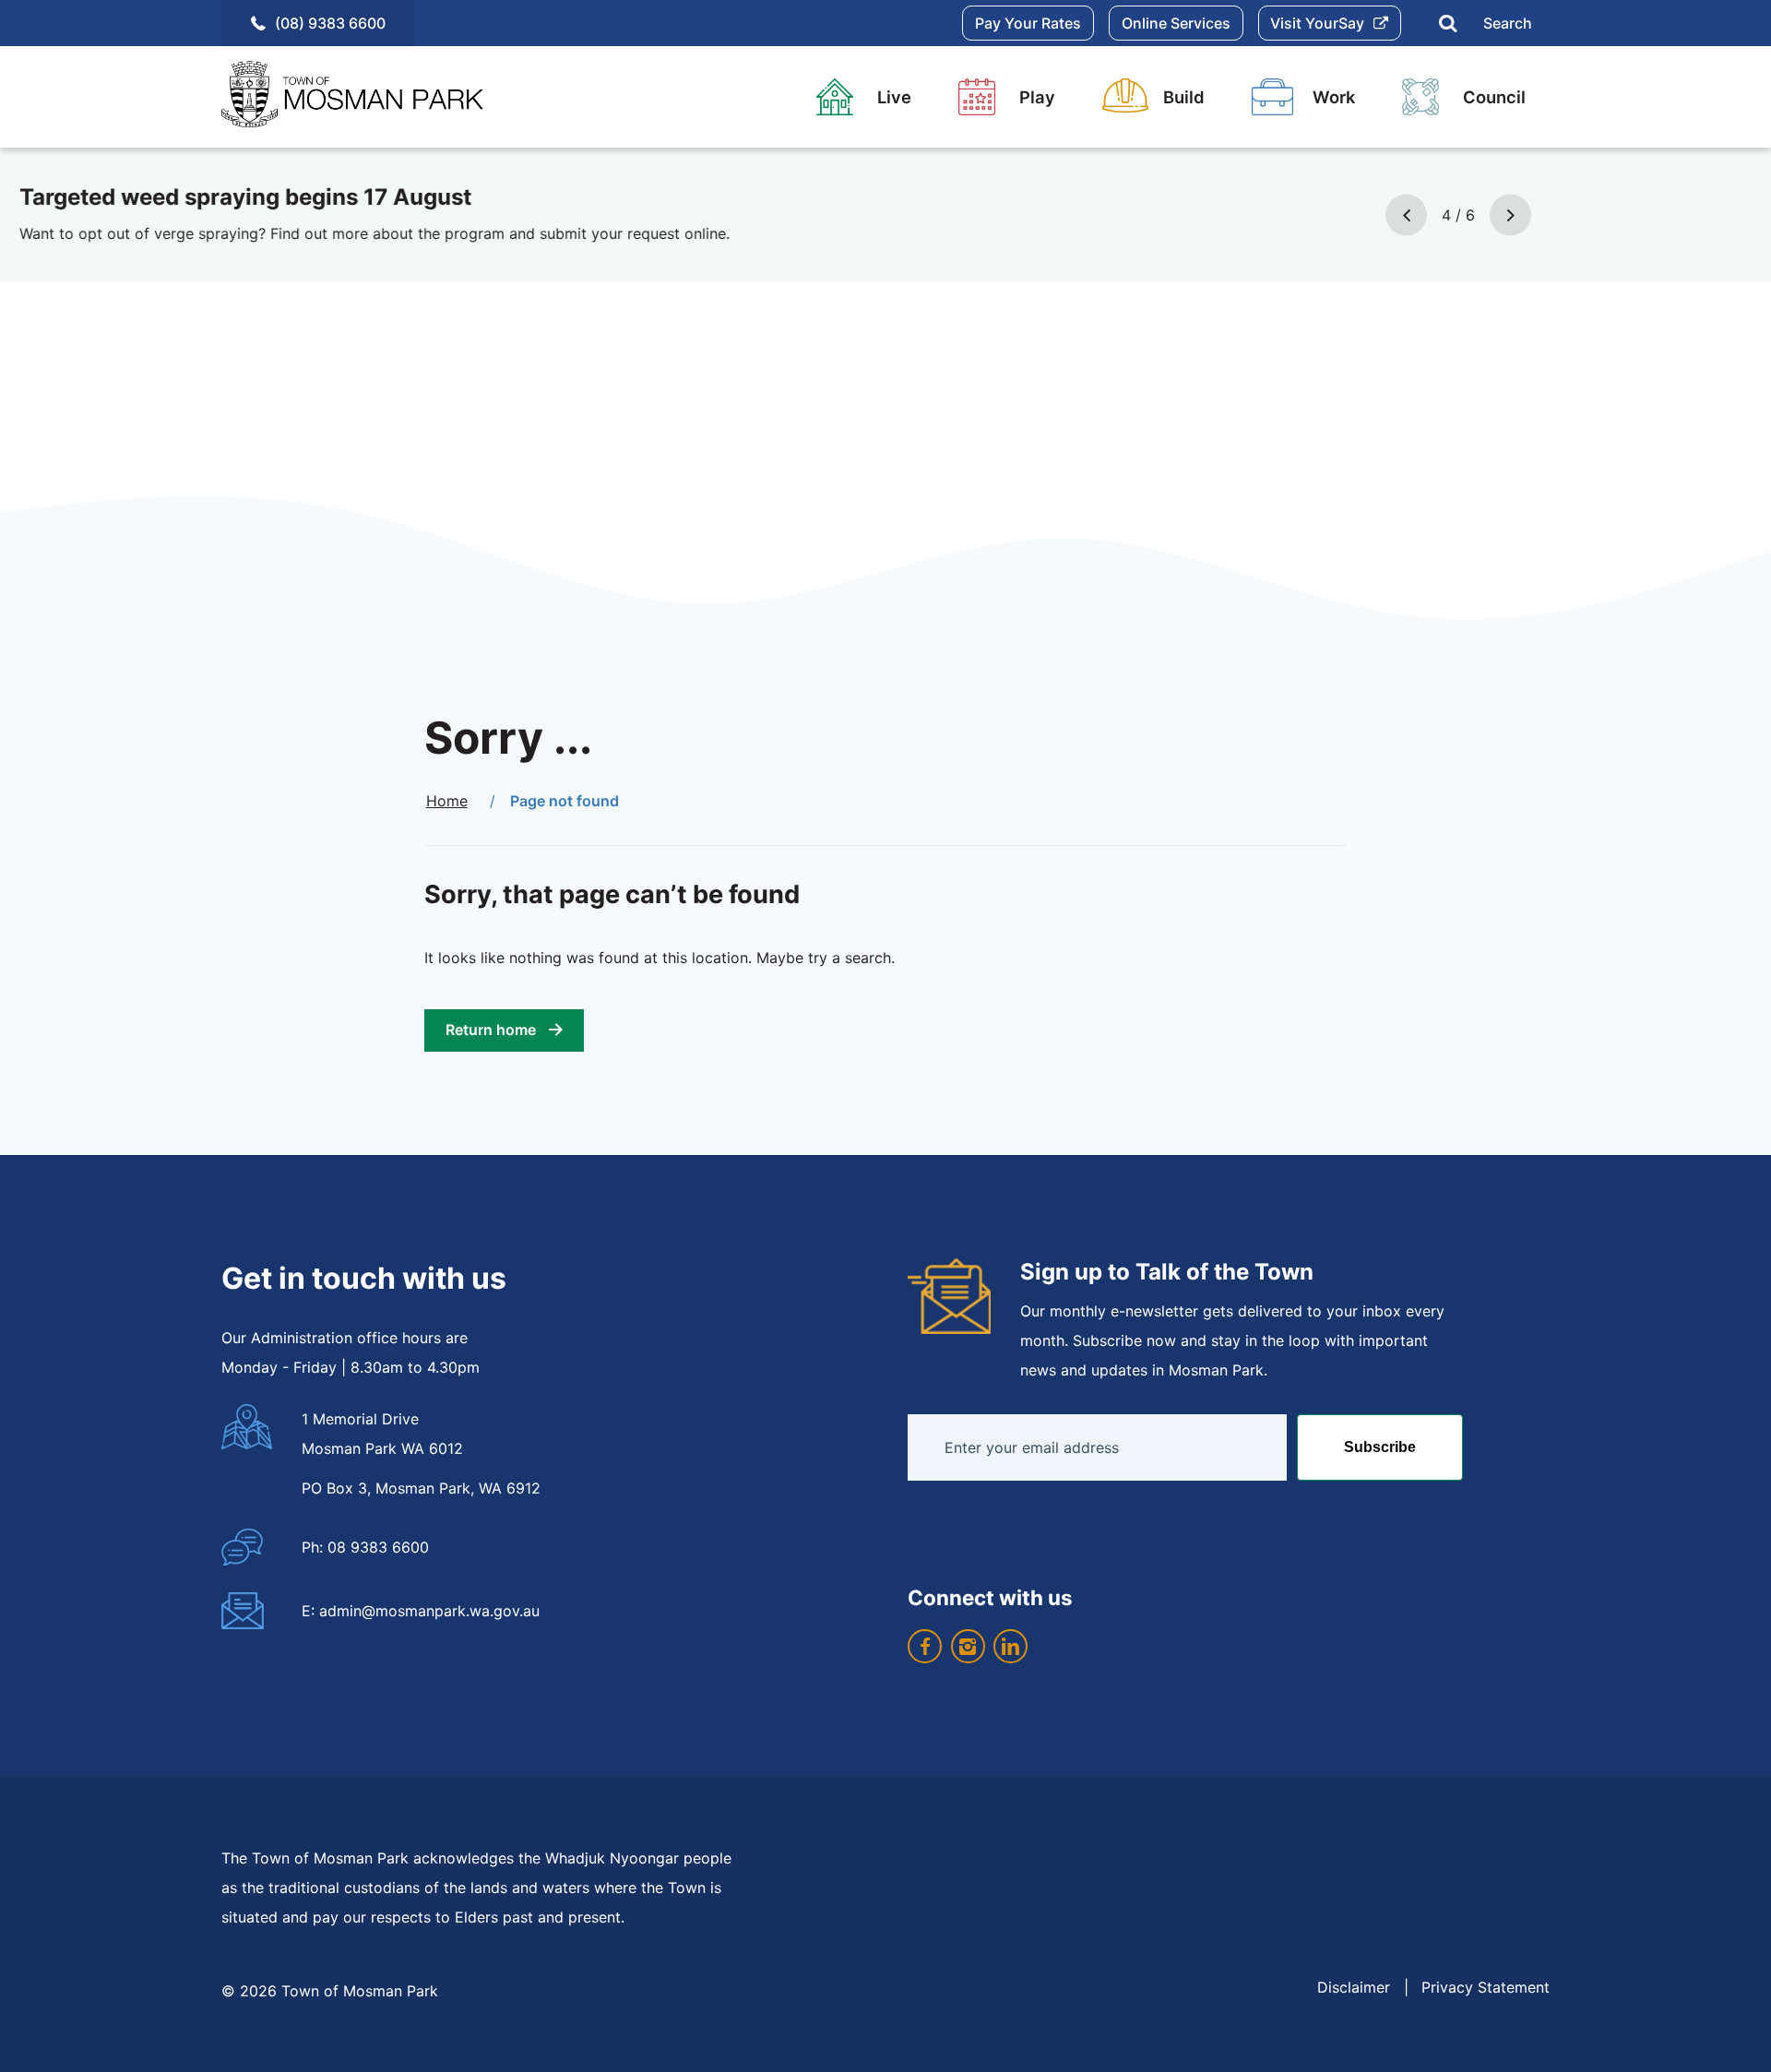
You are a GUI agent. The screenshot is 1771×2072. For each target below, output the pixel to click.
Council (1494, 97)
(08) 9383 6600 (330, 23)
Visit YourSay (1317, 23)
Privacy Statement (1486, 1987)
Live (894, 97)
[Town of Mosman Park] (360, 97)
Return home (491, 1030)
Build (1184, 97)
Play (1037, 97)
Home (447, 801)
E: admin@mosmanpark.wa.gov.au (421, 1611)
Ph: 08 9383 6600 (365, 1547)
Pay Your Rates (1028, 23)
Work (1334, 97)
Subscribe (1380, 1447)
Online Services (1176, 23)
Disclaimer (1354, 1987)
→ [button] (1510, 214)
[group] (885, 215)
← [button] (1406, 214)
